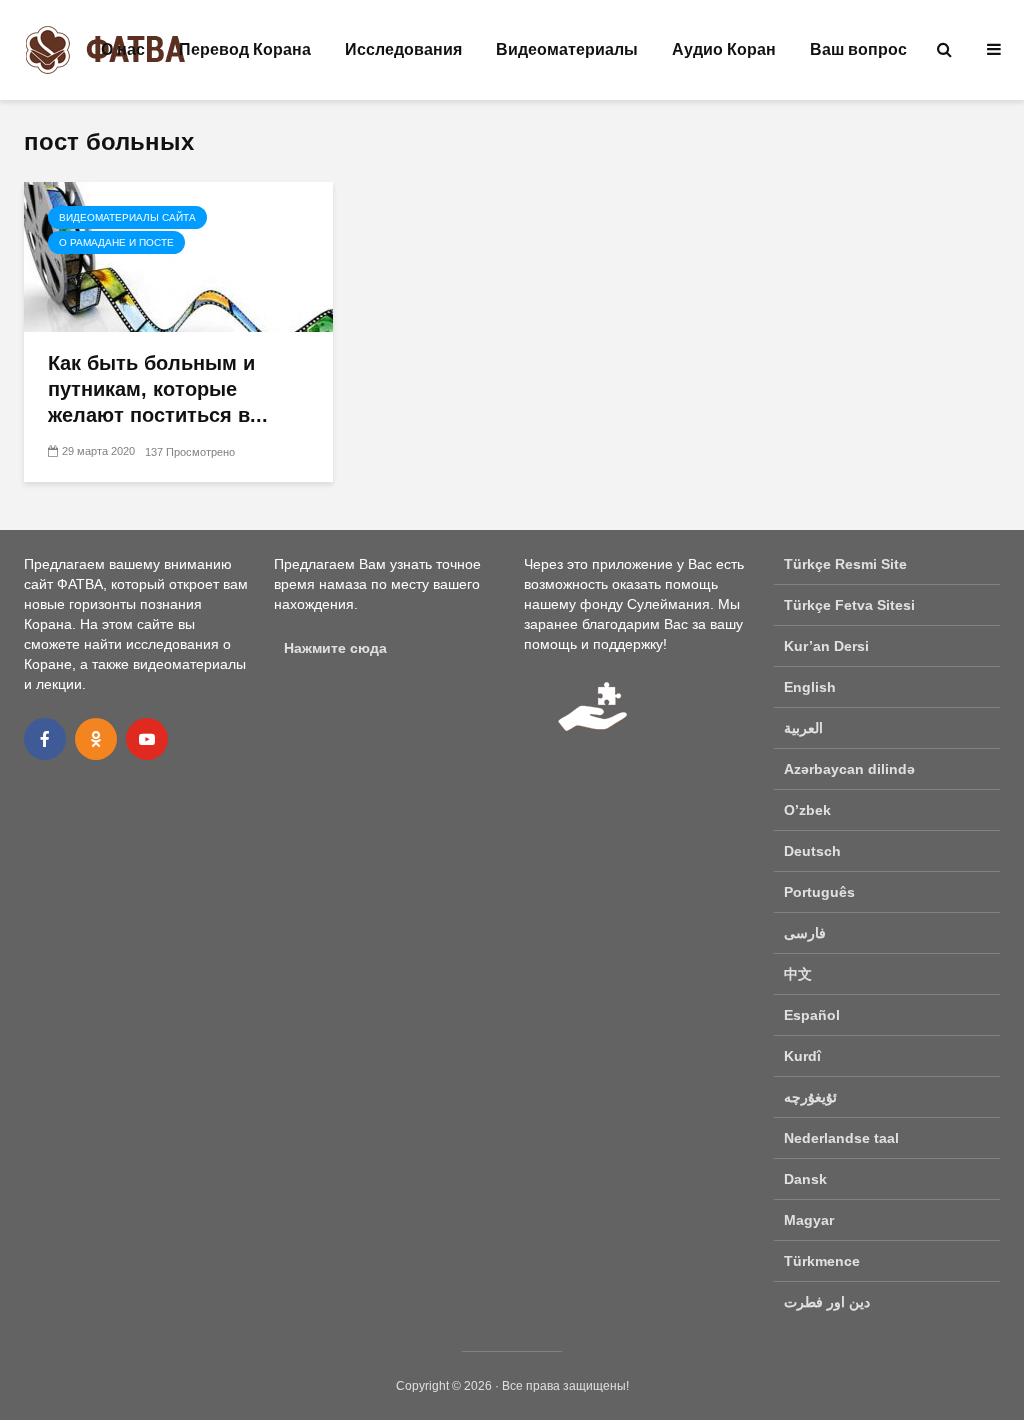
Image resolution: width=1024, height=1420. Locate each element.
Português (819, 892)
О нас (123, 49)
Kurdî (802, 1056)
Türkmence (822, 1261)
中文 (798, 974)
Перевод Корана (245, 49)
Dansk (805, 1179)
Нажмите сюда (335, 648)
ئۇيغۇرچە (810, 1097)
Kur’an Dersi (826, 646)
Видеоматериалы (567, 49)
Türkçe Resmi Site (845, 564)
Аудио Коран (724, 49)
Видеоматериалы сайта (127, 217)
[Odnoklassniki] (96, 739)
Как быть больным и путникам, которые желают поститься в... (158, 389)
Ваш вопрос (858, 49)
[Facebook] (45, 739)
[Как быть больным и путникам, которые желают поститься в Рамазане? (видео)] (178, 255)
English (810, 687)
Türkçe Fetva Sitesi (849, 605)
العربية (803, 728)
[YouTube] (147, 739)
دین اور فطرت (827, 1302)
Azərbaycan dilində (849, 769)
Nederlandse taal (841, 1138)
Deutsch (812, 851)
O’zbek (807, 810)
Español (812, 1015)
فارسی (805, 933)
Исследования (403, 49)
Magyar (809, 1220)
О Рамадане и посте (116, 242)
